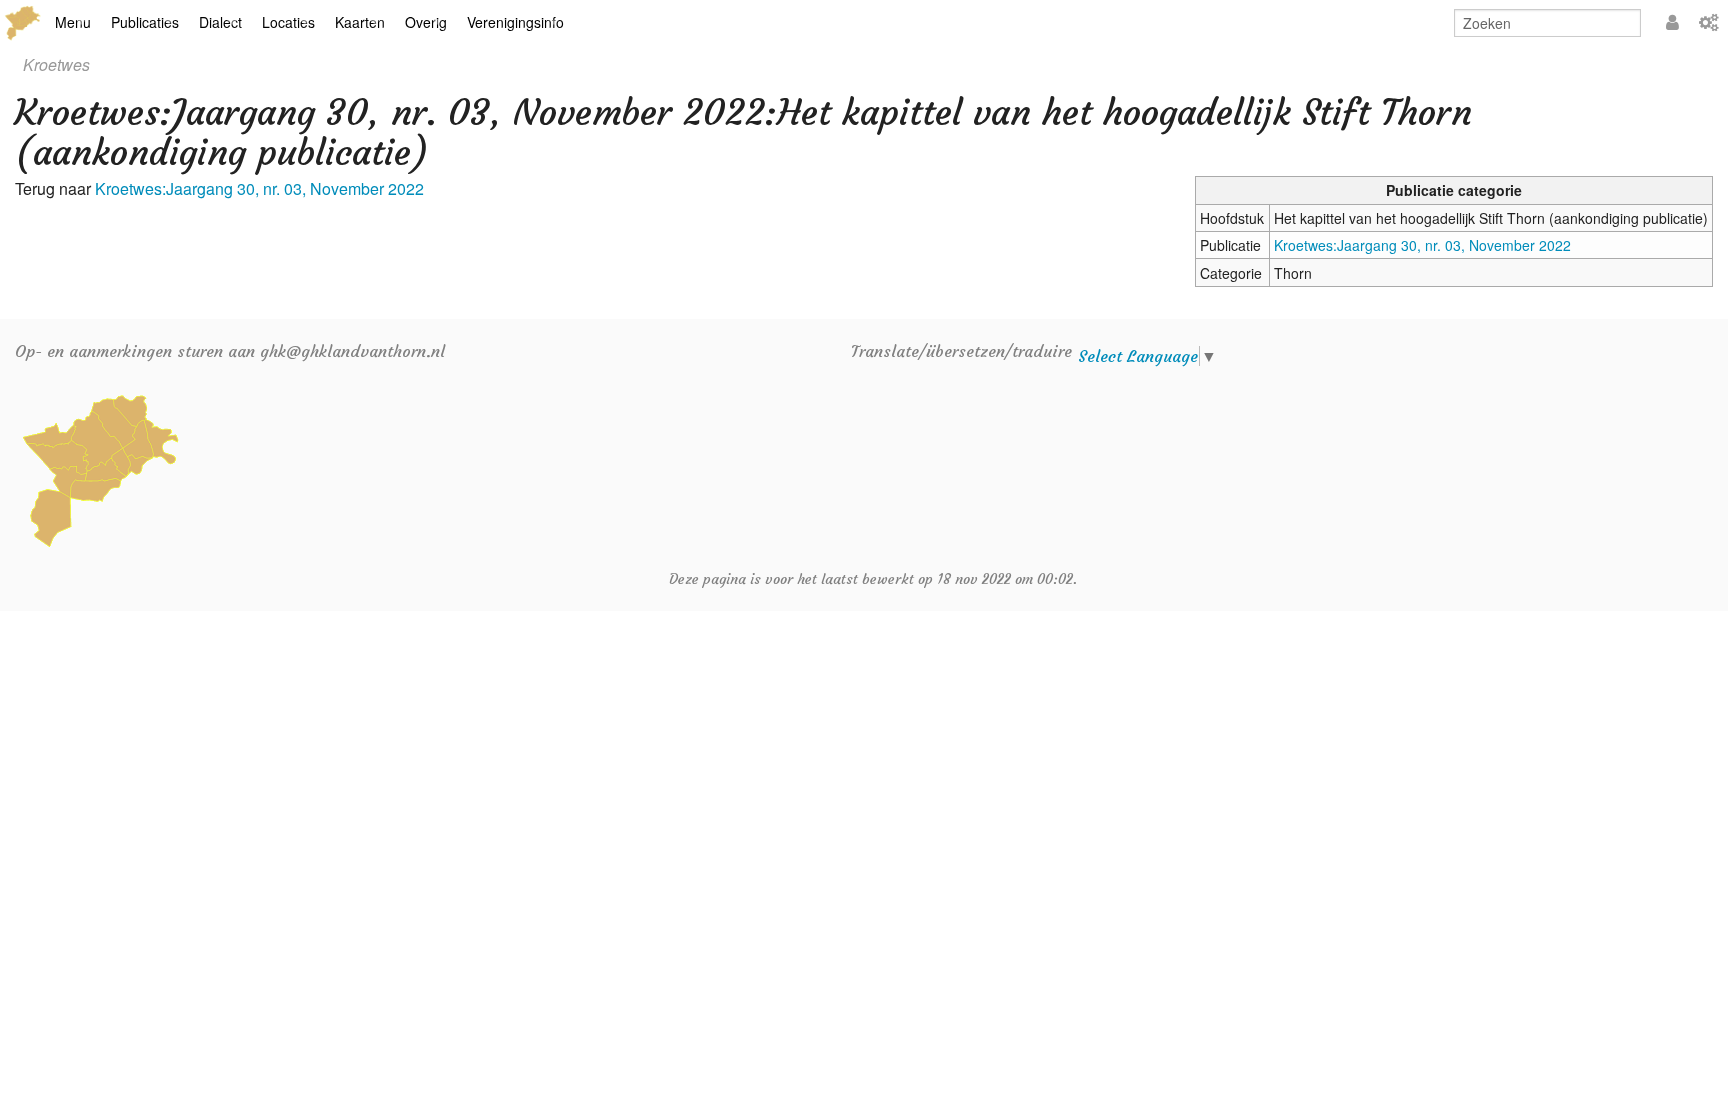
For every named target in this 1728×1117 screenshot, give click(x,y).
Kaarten (360, 22)
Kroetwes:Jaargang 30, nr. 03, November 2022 (1422, 245)
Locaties (288, 22)
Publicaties (145, 22)
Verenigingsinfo (515, 22)
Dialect (220, 22)
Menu (73, 22)
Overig (426, 22)
